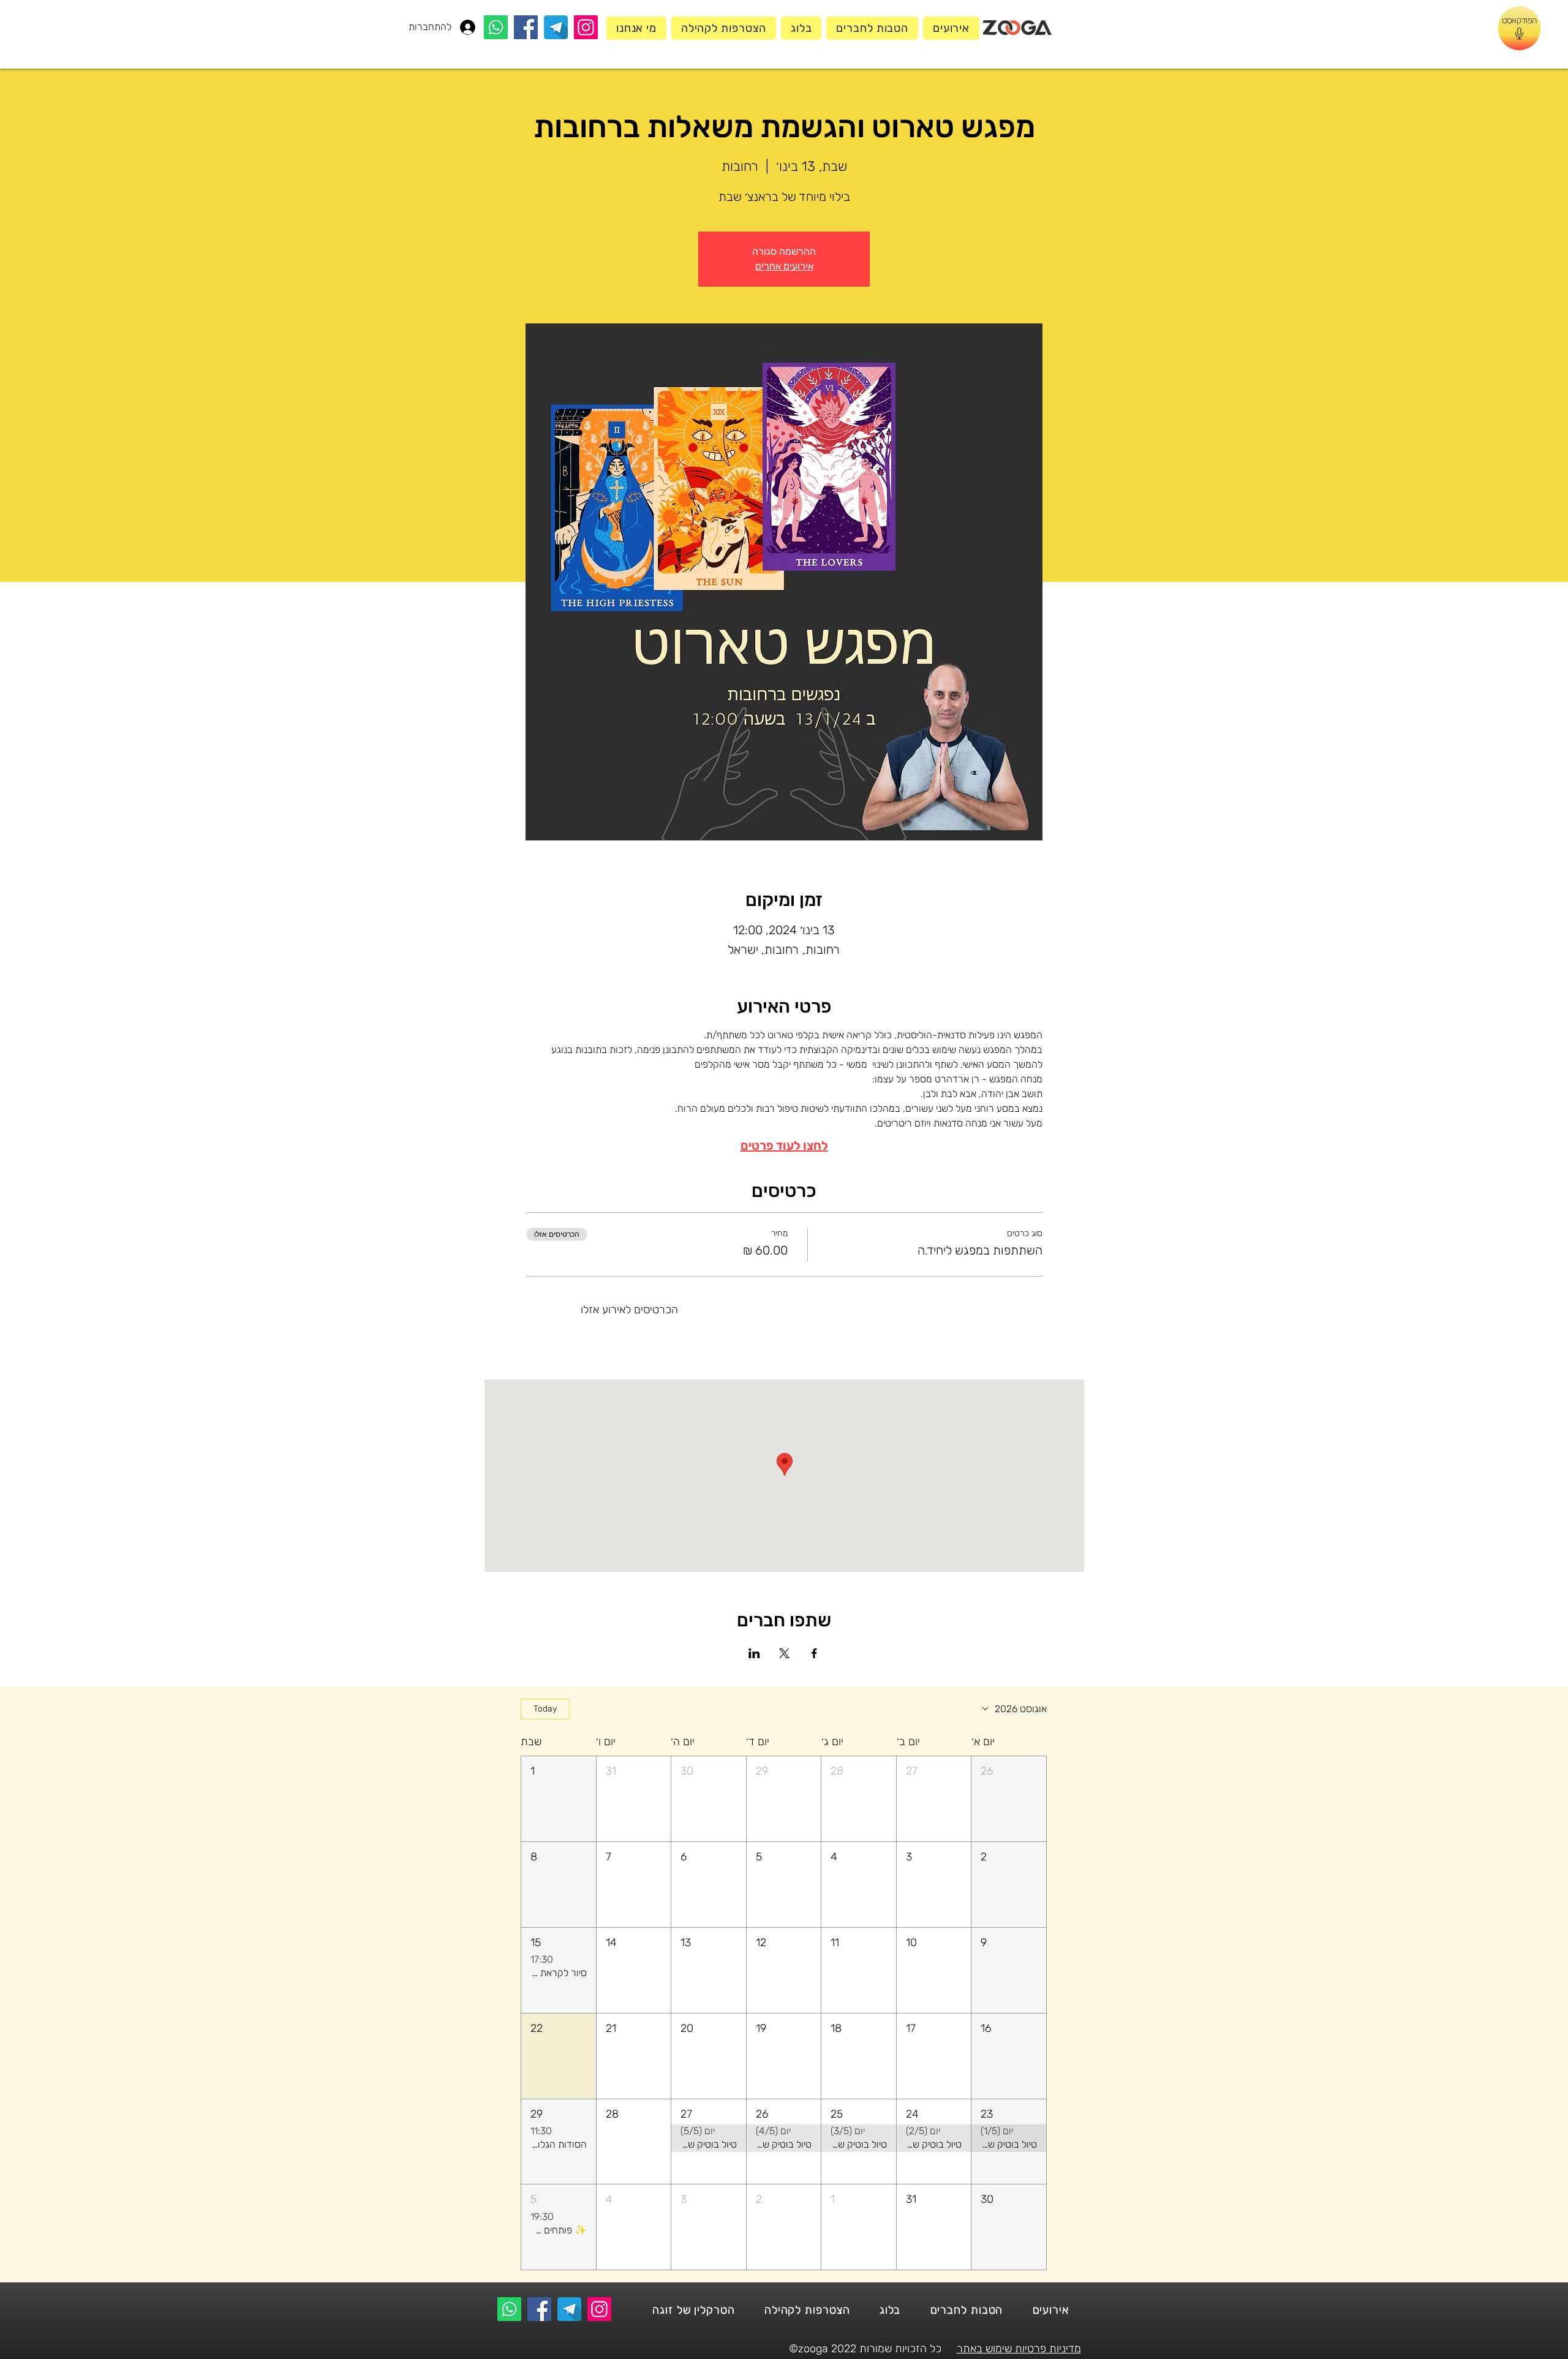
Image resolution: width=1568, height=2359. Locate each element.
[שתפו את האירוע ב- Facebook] (814, 1653)
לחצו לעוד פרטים (784, 1146)
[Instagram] (586, 27)
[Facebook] (526, 27)
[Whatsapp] (496, 27)
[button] (1009, 1799)
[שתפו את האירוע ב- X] (784, 1653)
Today (545, 1709)
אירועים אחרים (784, 266)
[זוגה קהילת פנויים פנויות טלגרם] (556, 27)
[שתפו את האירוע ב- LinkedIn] (754, 1653)
